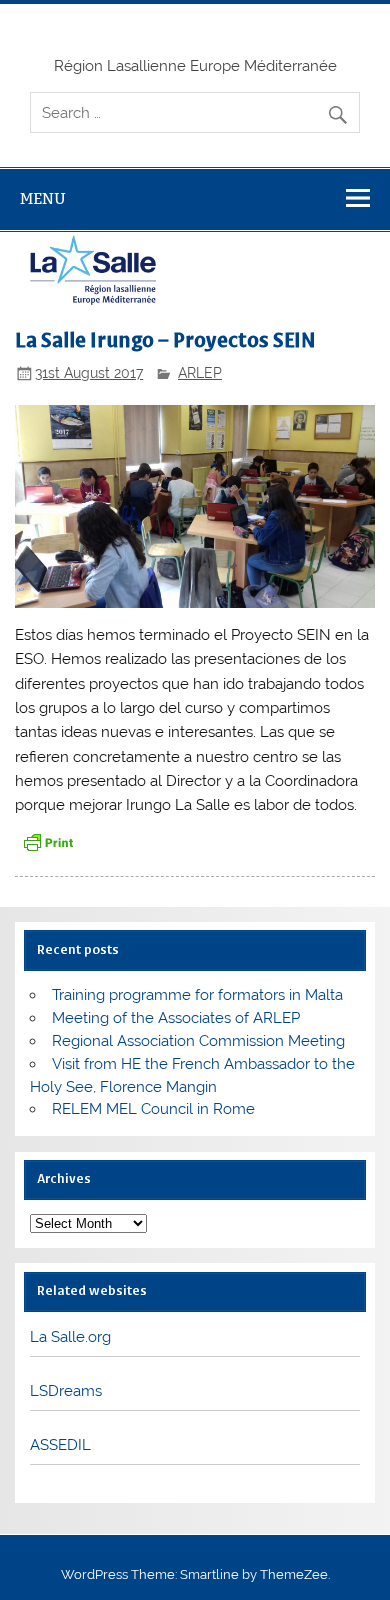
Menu (43, 198)
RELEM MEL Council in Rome (153, 1109)
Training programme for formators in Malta (197, 995)
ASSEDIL (60, 1445)
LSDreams (66, 1391)
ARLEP (200, 373)
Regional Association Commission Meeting (198, 1041)
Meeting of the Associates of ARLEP (176, 1018)
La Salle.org (70, 1337)
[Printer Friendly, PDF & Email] (48, 841)
